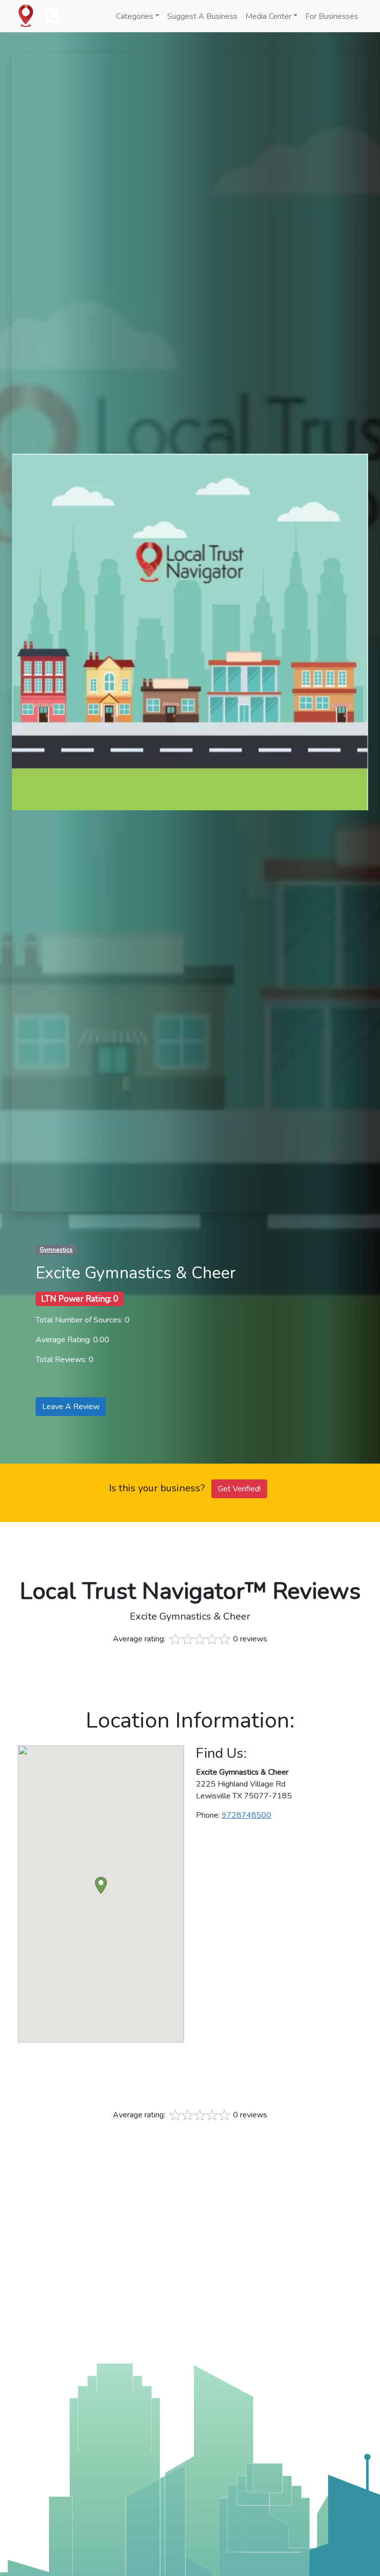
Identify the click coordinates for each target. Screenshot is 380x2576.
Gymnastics (56, 1250)
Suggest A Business (202, 16)
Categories (135, 16)
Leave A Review (71, 1407)
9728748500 (246, 1815)
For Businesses (332, 16)
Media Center (268, 16)
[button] (101, 1885)
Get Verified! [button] (239, 1489)
